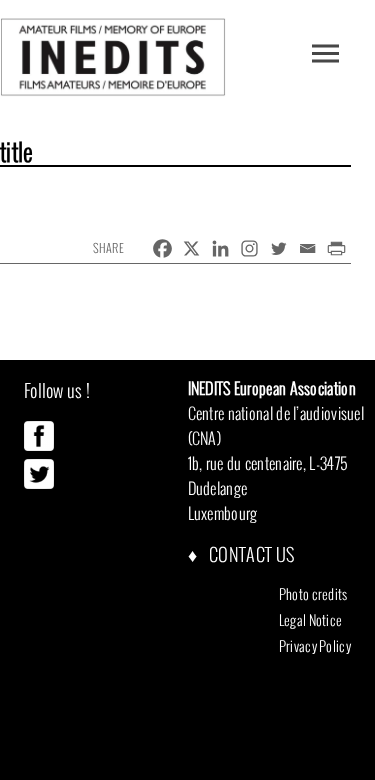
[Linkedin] (220, 248)
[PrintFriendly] (336, 248)
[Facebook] (162, 248)
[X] (191, 248)
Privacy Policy (315, 646)
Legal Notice (311, 620)
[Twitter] (278, 248)
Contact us (250, 554)
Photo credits (313, 594)
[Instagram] (249, 248)
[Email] (307, 248)
